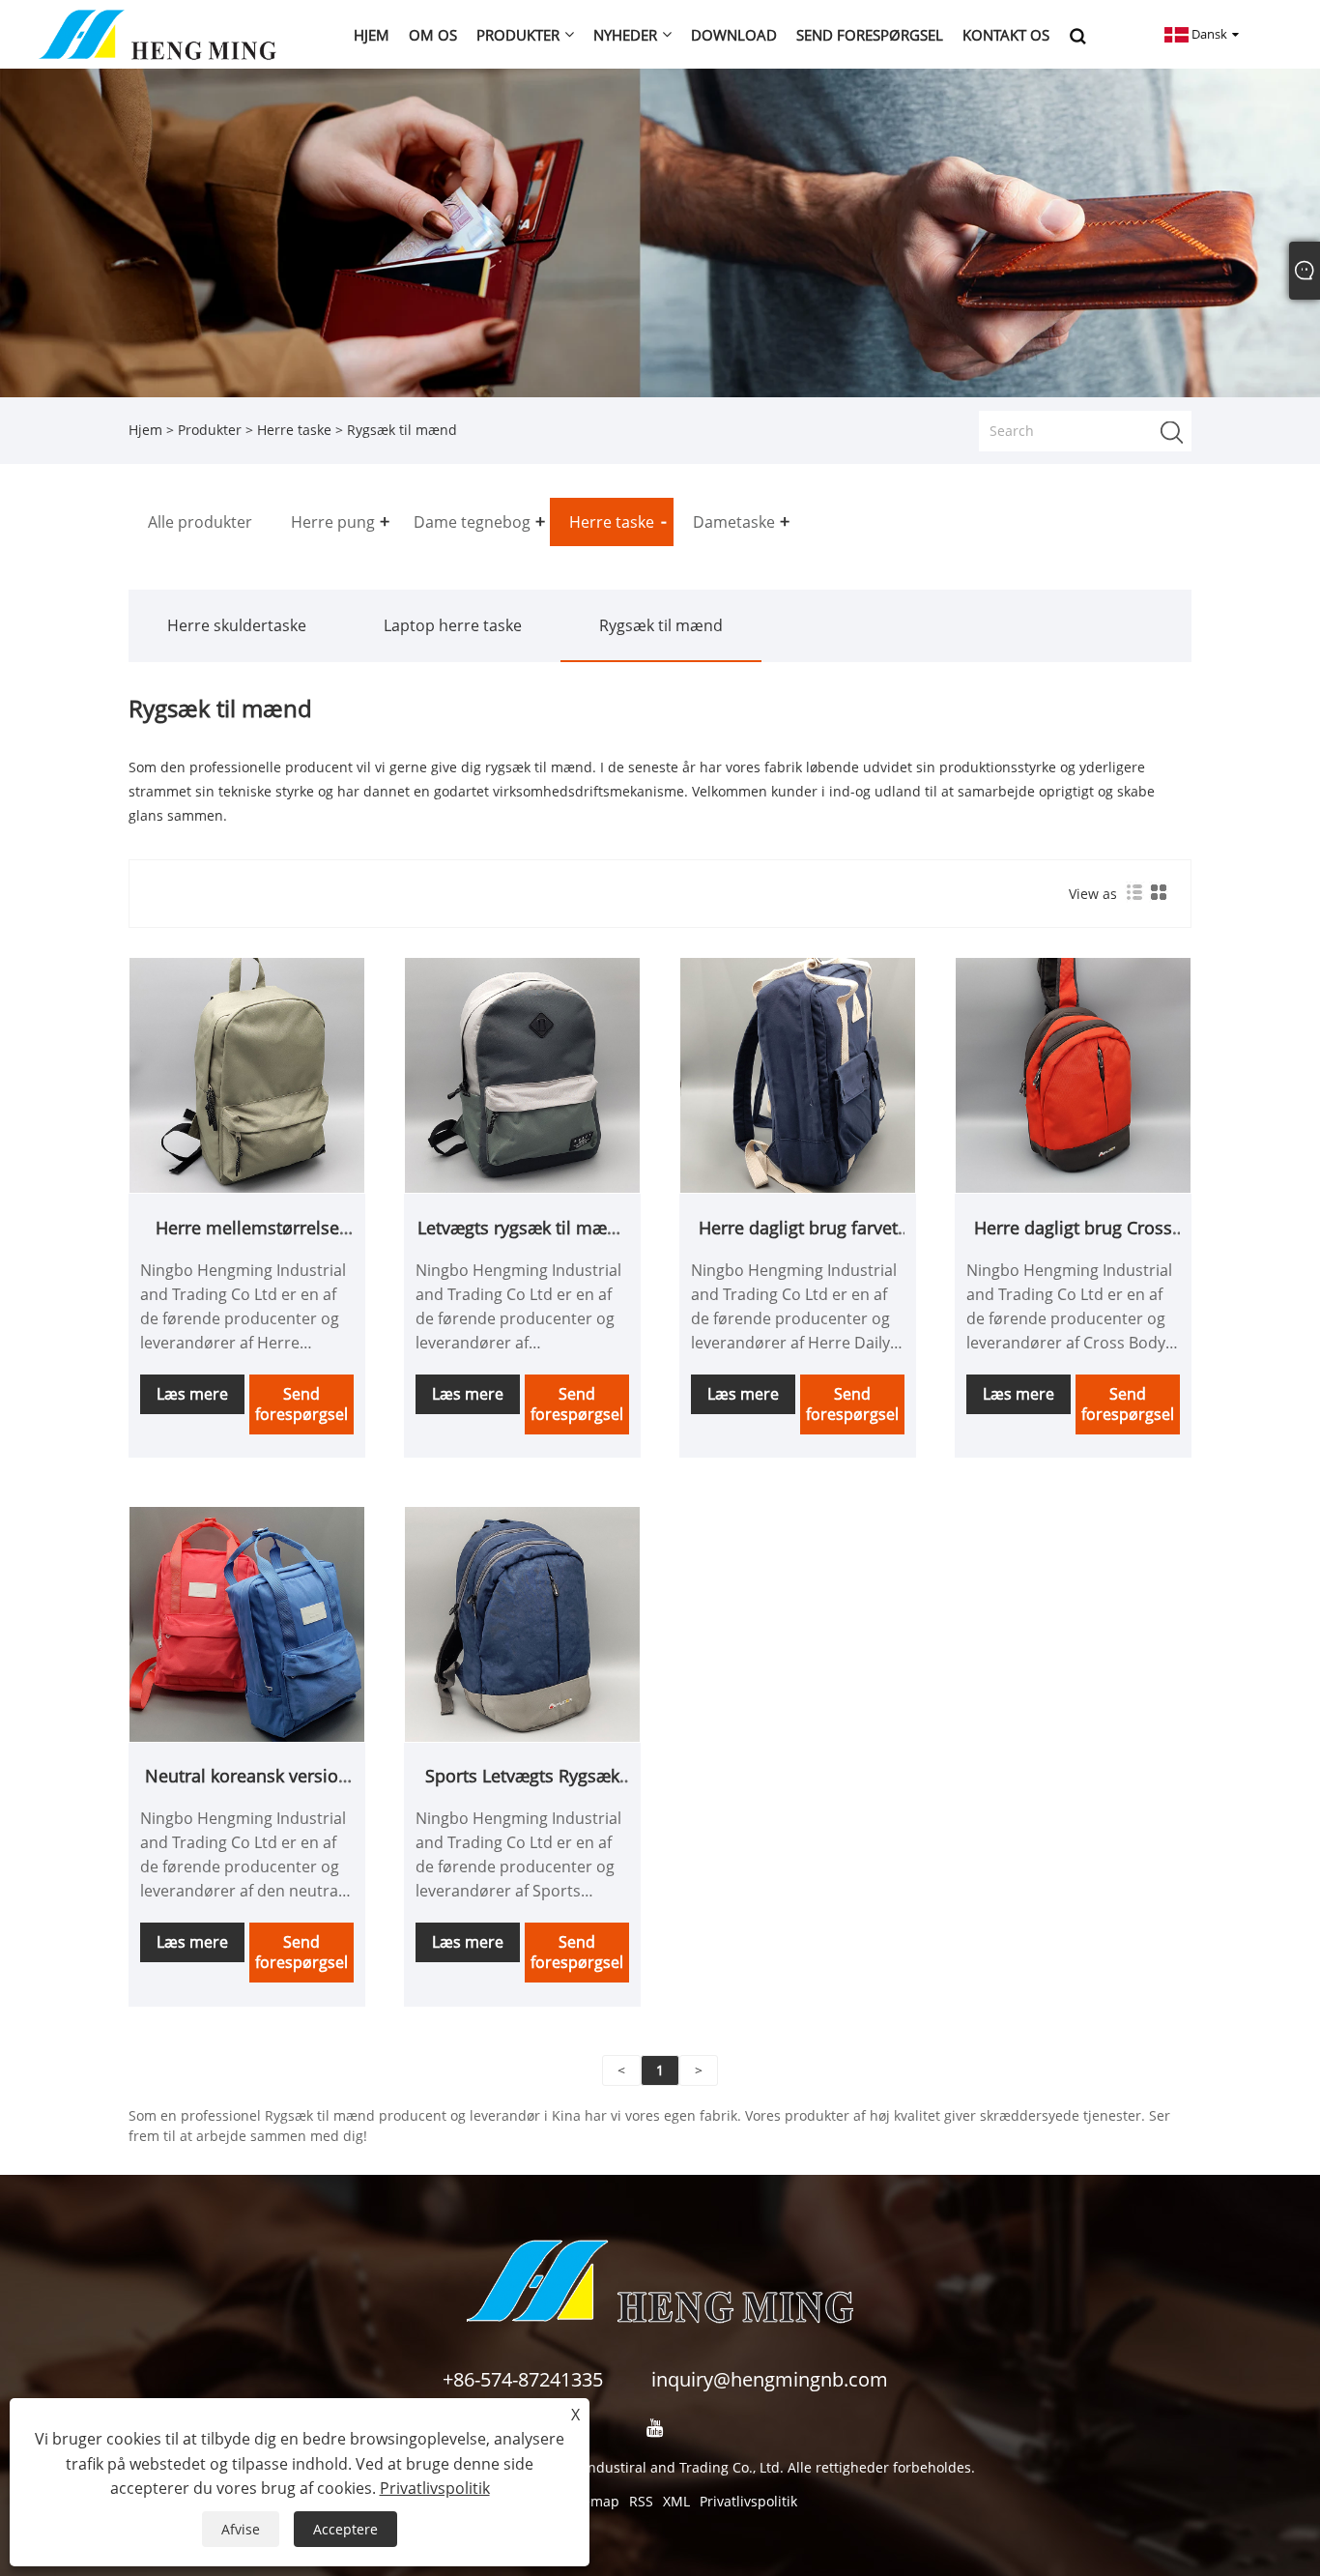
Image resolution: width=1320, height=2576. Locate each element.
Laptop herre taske (453, 625)
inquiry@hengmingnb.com (770, 2379)
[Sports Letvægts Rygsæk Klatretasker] (522, 1622)
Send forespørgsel (301, 1404)
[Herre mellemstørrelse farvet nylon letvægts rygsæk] (247, 1074)
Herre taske (294, 430)
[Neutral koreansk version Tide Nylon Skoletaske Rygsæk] (247, 1622)
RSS (641, 2501)
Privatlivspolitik (748, 2501)
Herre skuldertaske (237, 625)
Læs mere (192, 1394)
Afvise (241, 2529)
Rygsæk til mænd (661, 625)
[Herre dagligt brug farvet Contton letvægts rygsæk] (798, 1074)
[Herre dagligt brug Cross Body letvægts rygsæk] (1073, 1074)
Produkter (210, 430)
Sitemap (593, 2501)
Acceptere (345, 2529)
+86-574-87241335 (523, 2379)
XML (676, 2501)
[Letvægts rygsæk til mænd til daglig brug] (522, 1074)
